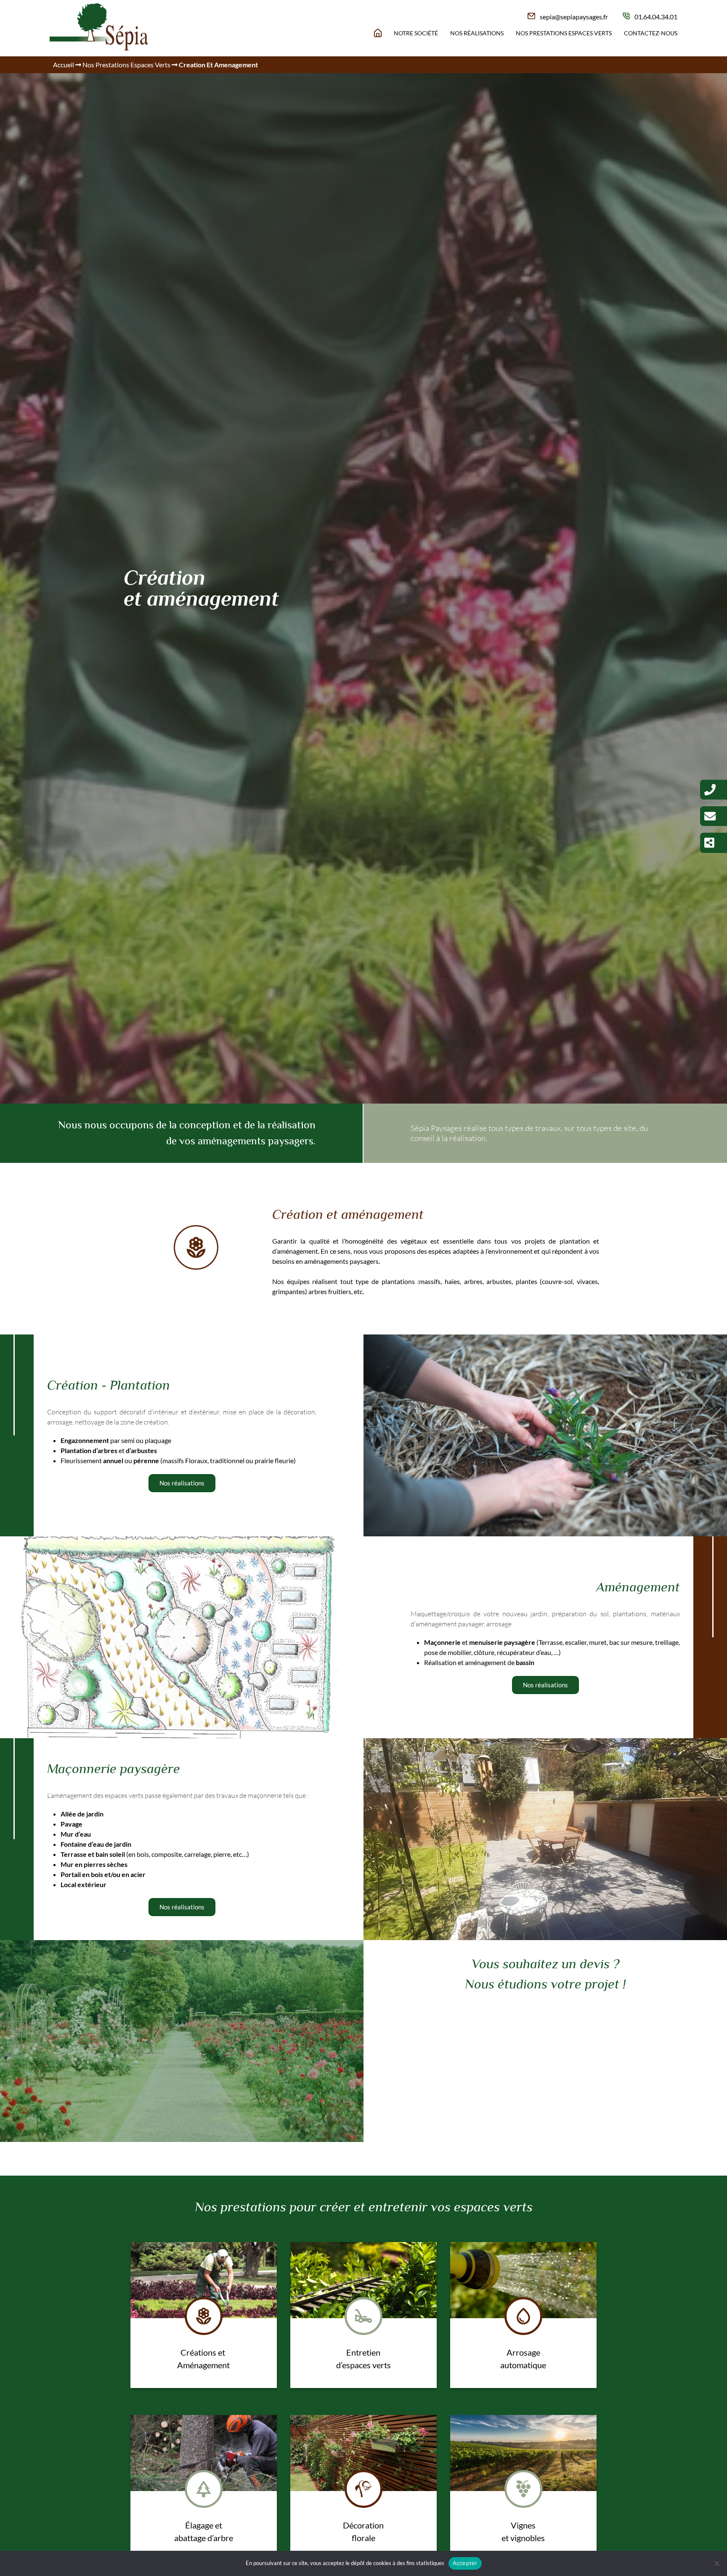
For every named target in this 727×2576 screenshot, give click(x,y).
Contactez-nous (651, 33)
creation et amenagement (218, 65)
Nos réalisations (477, 33)
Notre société (416, 33)
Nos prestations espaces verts (564, 33)
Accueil (64, 65)
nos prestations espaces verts (126, 65)
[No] (716, 2563)
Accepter (465, 2563)
